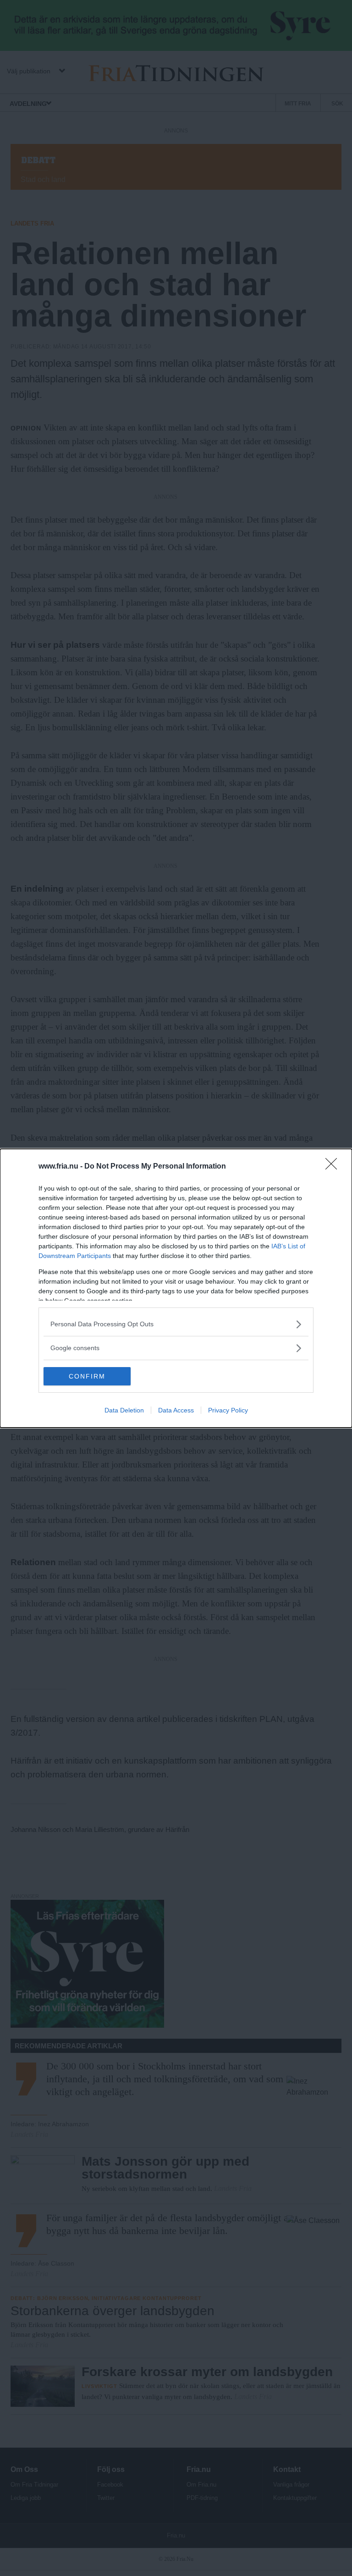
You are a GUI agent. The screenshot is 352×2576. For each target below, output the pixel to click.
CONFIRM (87, 1376)
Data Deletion (124, 1410)
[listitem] (176, 1324)
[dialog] (176, 1288)
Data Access (176, 1410)
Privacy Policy (228, 1410)
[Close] (334, 1167)
